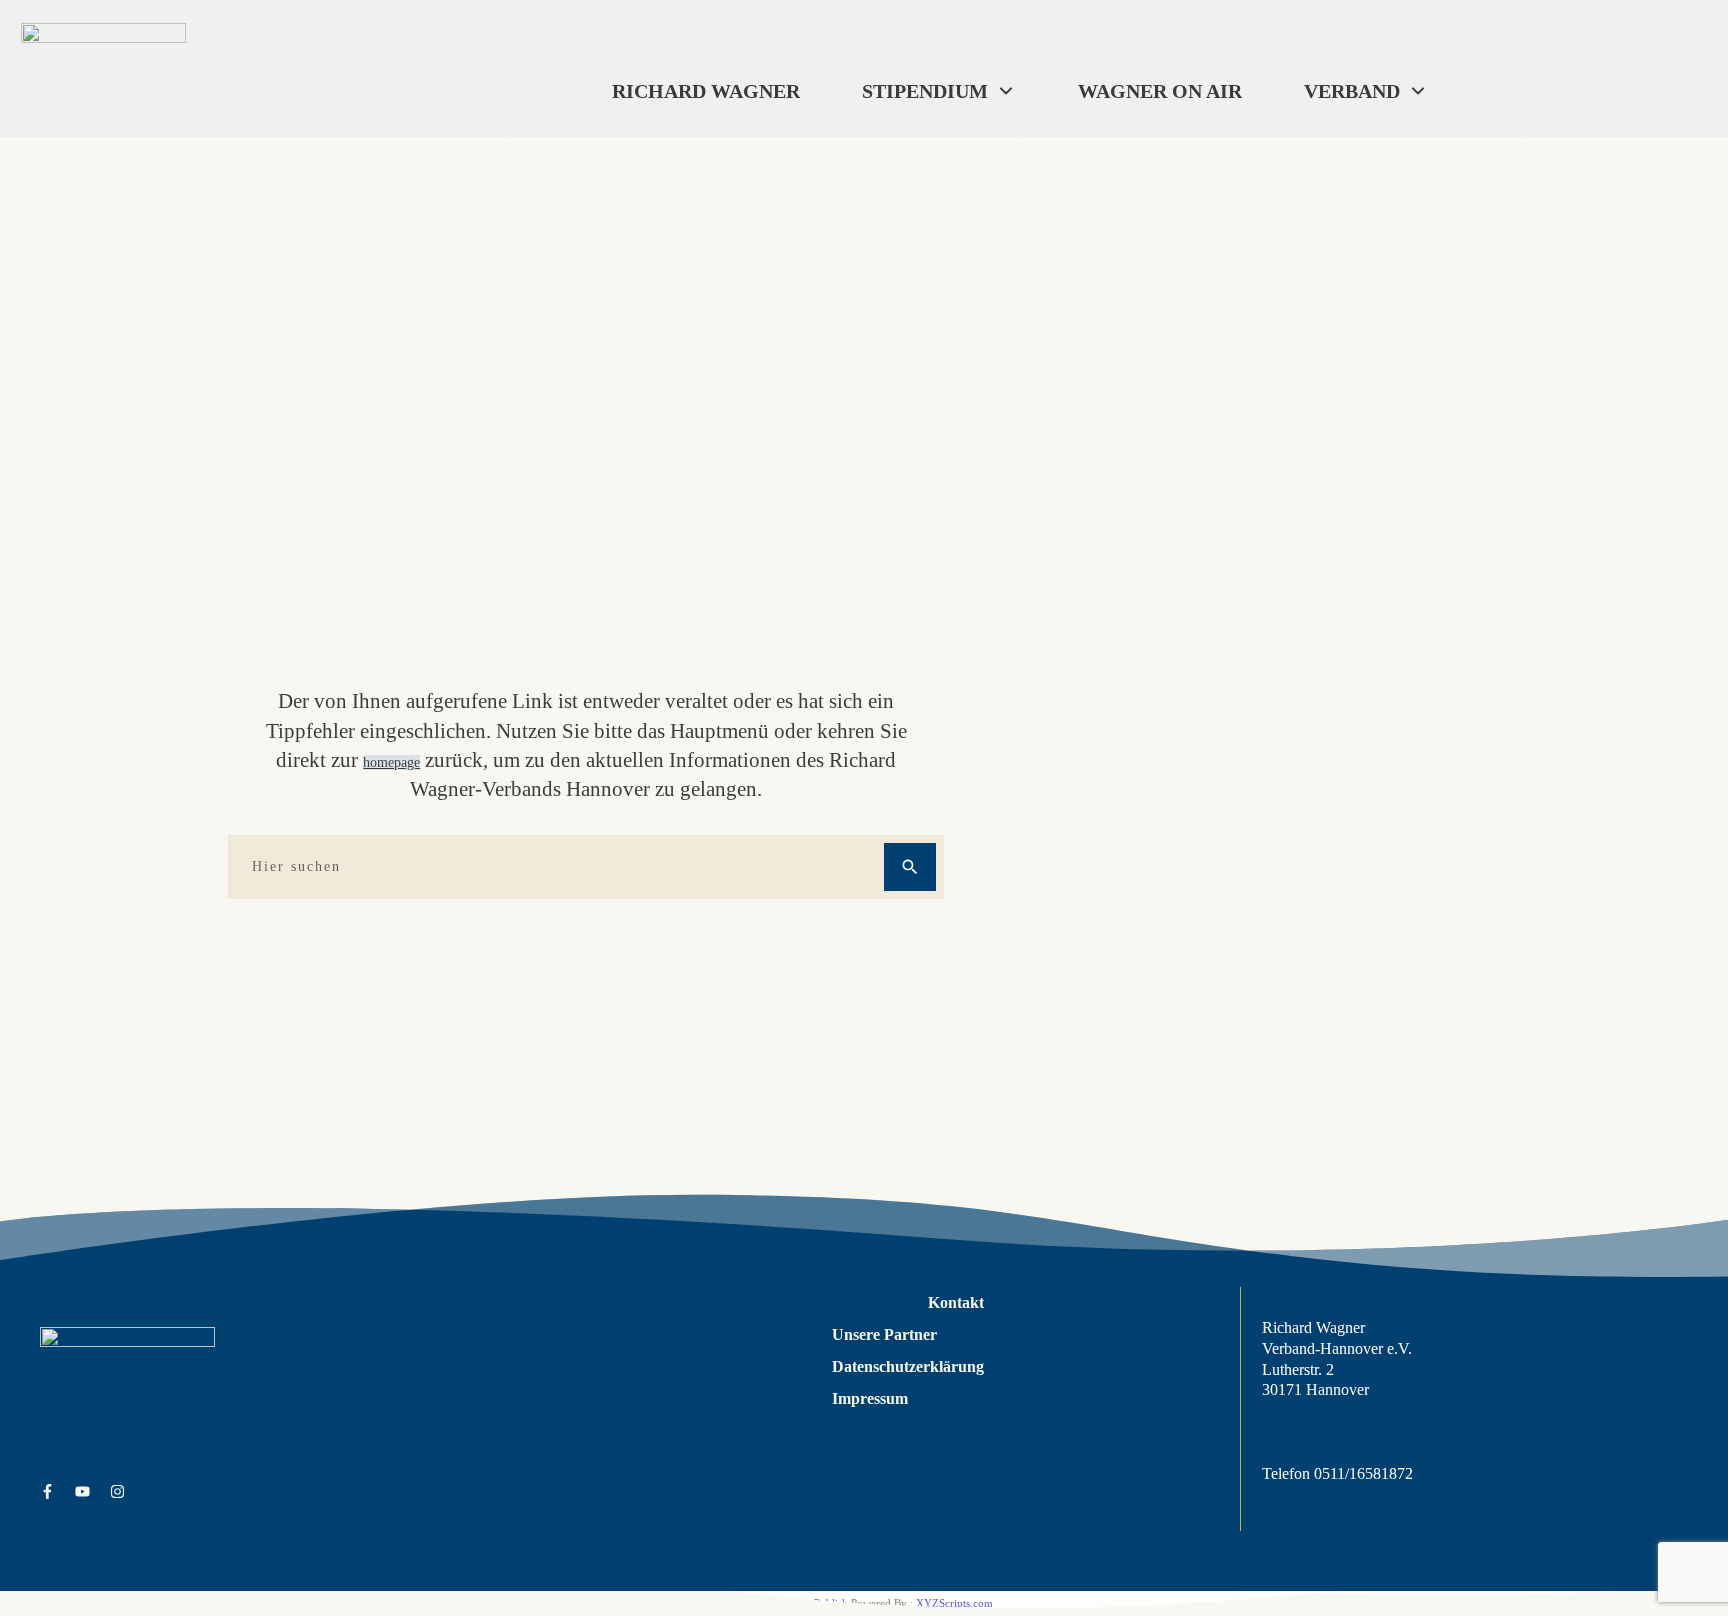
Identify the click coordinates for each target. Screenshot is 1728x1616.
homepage (391, 762)
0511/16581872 (1363, 1473)
